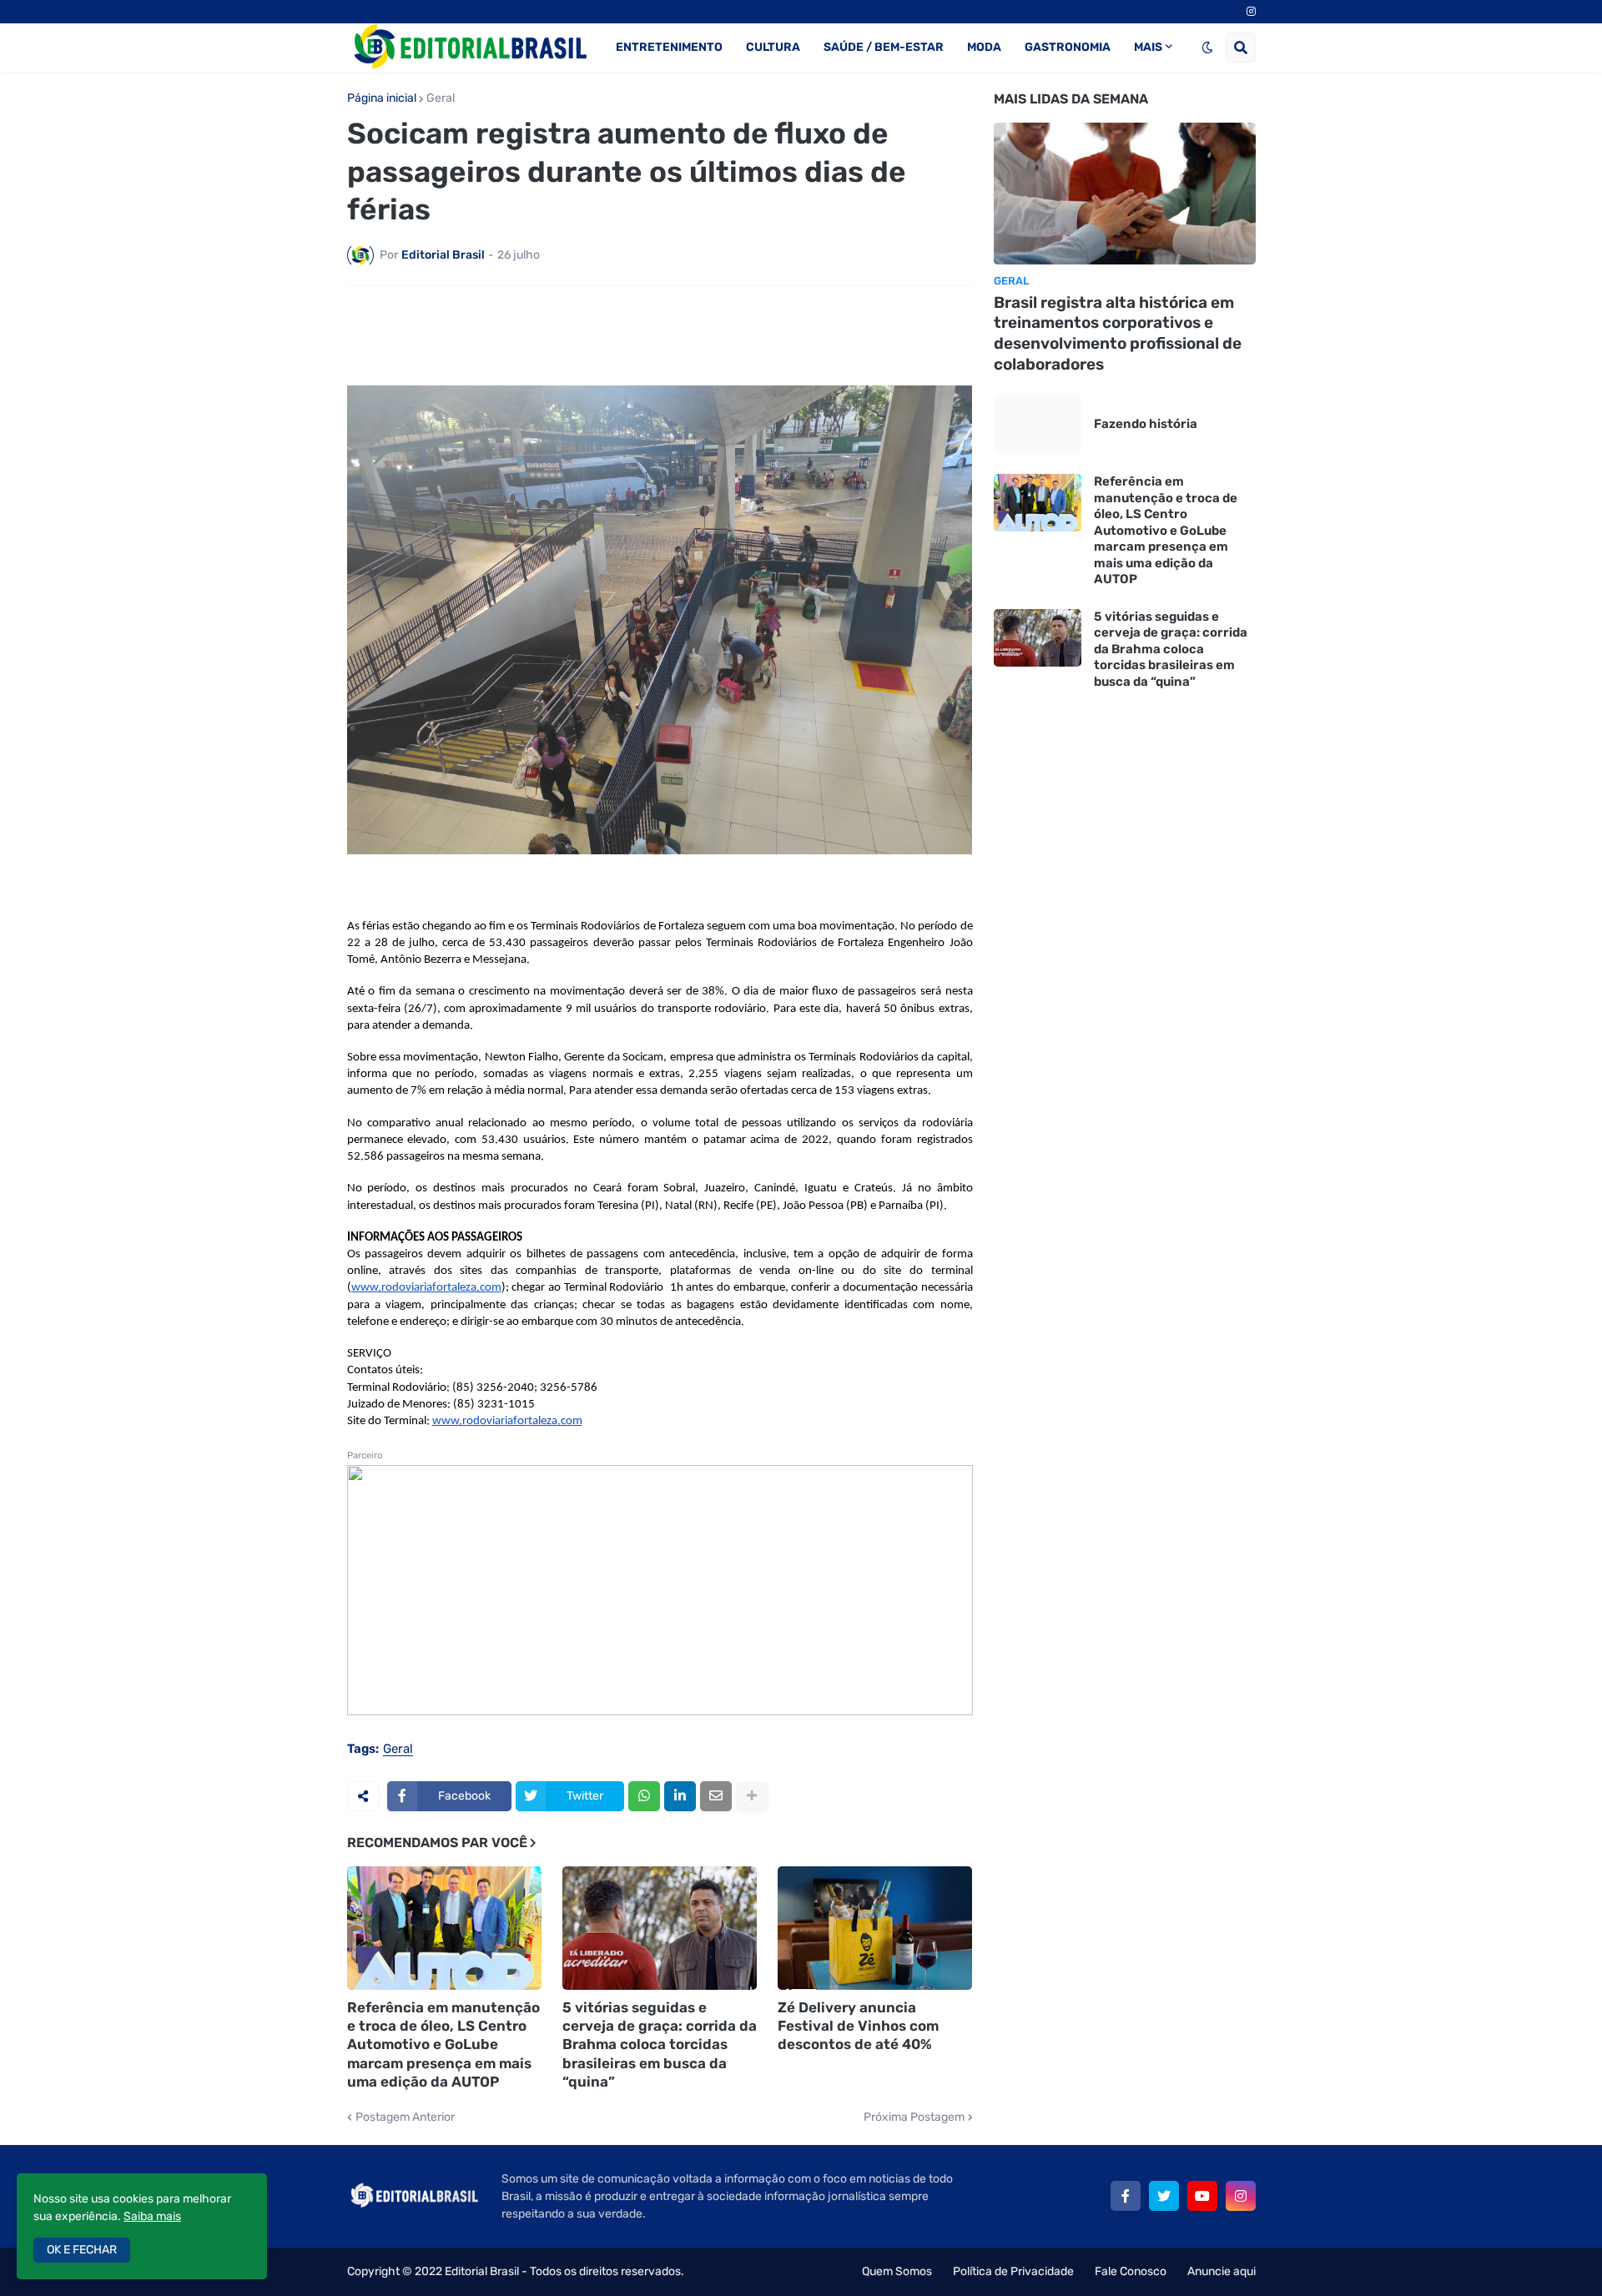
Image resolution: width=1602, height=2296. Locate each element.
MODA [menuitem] (984, 47)
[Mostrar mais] (752, 1796)
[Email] (716, 1796)
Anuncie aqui (1222, 2271)
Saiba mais (152, 2216)
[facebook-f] (1126, 2196)
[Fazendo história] (1038, 424)
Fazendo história (1146, 424)
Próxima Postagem (914, 2117)
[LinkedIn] (680, 1796)
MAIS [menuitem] (1148, 47)
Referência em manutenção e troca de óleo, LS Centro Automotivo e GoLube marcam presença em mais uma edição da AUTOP (443, 2044)
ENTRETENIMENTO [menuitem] (669, 47)
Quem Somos (897, 2271)
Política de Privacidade (1013, 2271)
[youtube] (1202, 2196)
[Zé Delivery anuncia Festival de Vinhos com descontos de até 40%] (875, 1928)
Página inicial (382, 98)
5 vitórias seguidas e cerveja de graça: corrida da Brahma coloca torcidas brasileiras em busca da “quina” (660, 2044)
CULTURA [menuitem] (773, 47)
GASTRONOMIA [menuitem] (1068, 47)
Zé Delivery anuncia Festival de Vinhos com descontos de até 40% (858, 2026)
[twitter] (1164, 2196)
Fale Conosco (1131, 2271)
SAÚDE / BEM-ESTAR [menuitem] (884, 47)
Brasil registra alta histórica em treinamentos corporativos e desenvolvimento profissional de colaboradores (1118, 333)
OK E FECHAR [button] (82, 2250)
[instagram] (1251, 12)
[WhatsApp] (644, 1796)
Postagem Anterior (405, 2117)
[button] (1207, 48)
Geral (441, 98)
